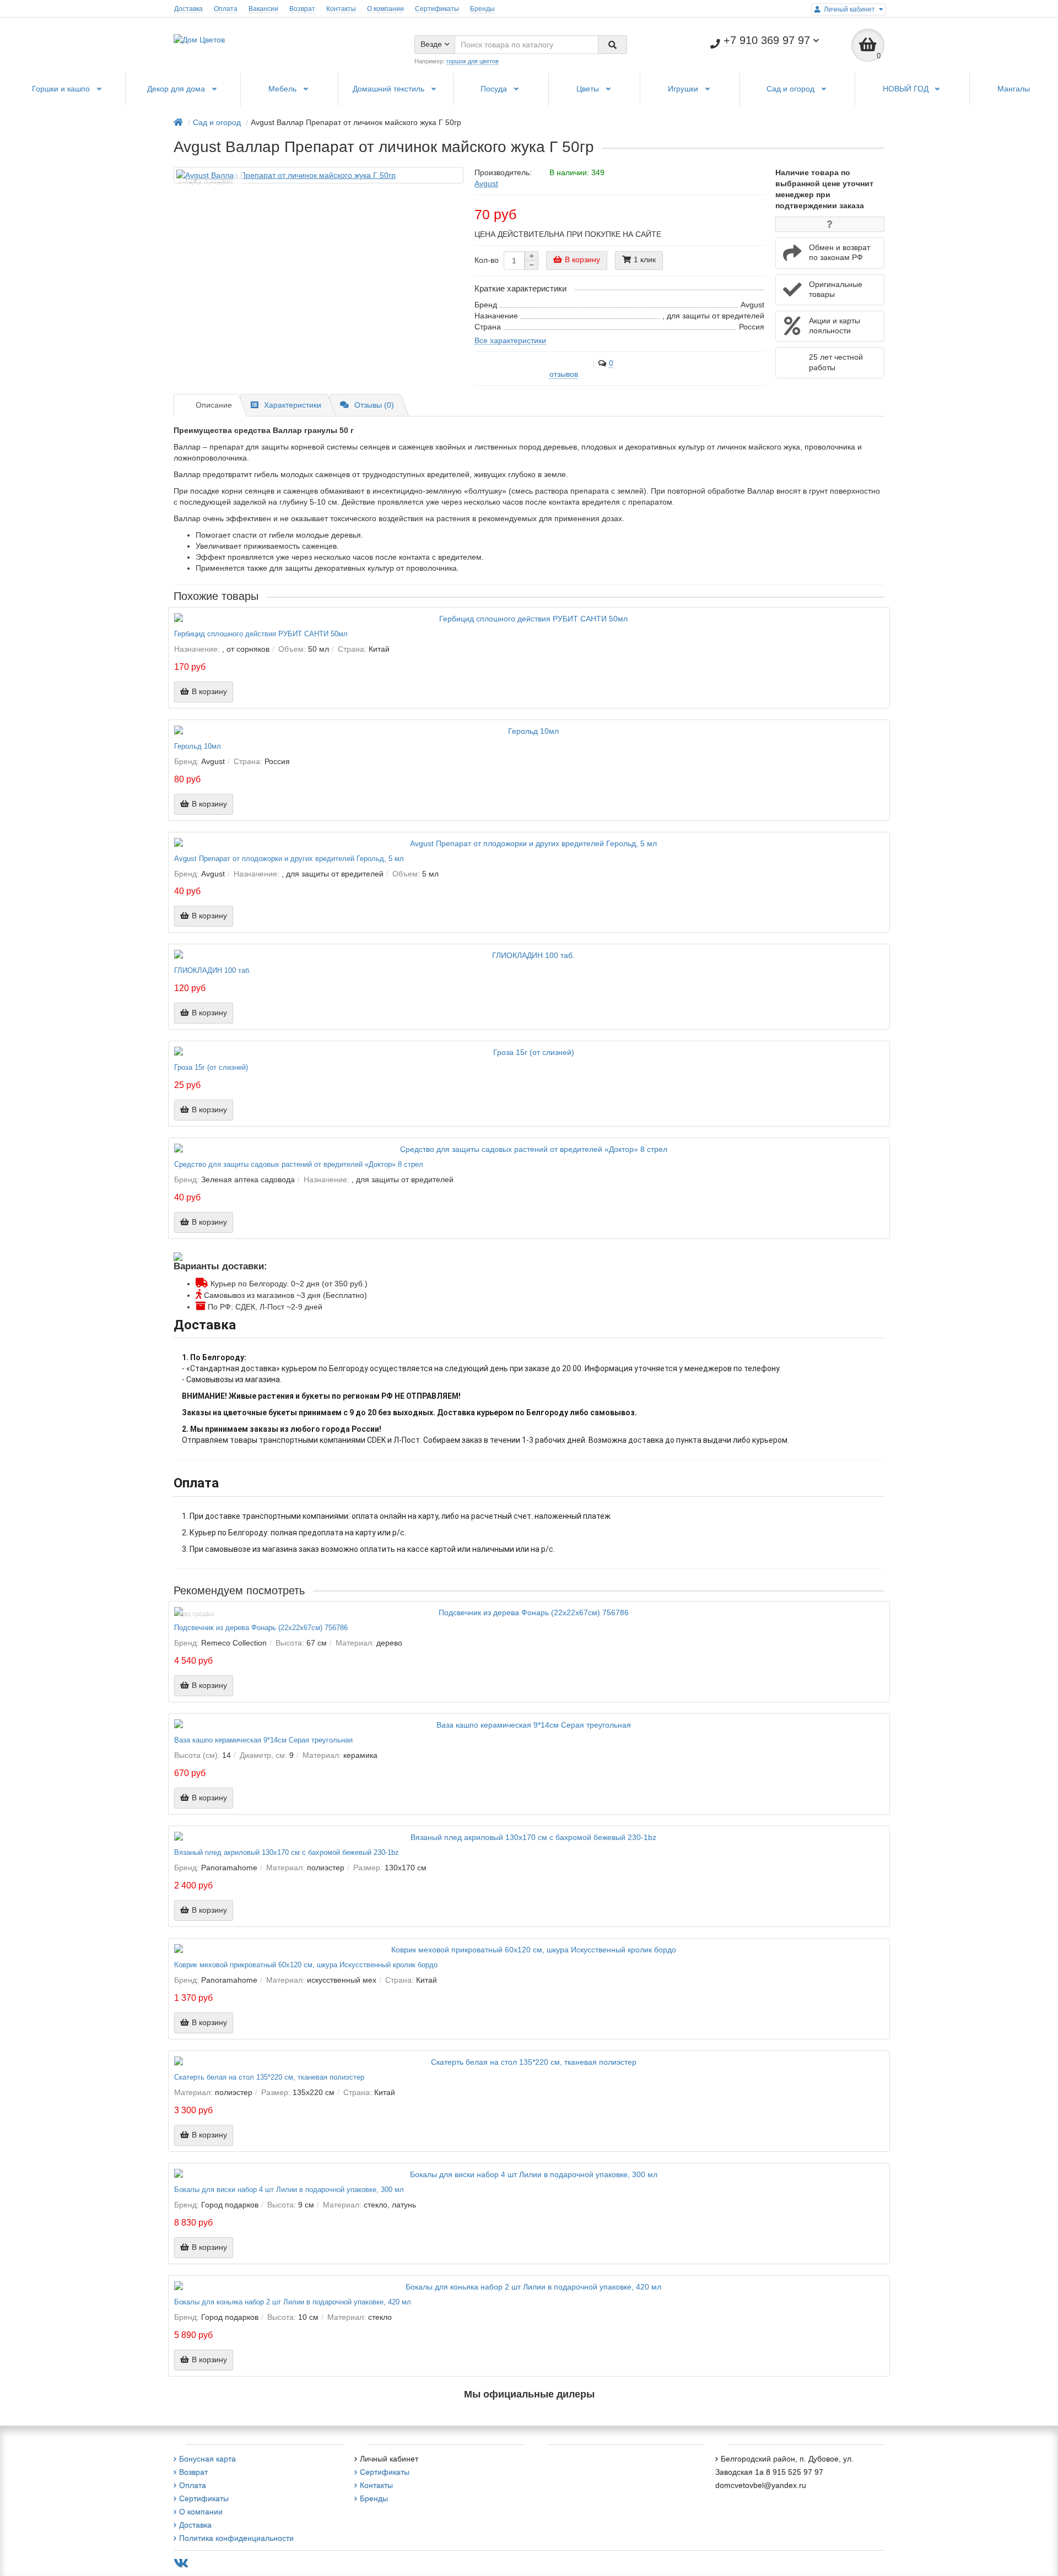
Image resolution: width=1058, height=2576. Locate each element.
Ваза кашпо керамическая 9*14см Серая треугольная (263, 1740)
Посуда (495, 89)
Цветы (589, 89)
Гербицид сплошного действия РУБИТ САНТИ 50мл (261, 634)
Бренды (482, 9)
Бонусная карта (207, 2459)
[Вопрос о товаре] (830, 224)
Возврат (302, 9)
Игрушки (684, 89)
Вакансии (263, 9)
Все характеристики (510, 340)
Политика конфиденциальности (236, 2538)
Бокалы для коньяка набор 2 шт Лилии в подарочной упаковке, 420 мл (293, 2302)
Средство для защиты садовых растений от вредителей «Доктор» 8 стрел (299, 1165)
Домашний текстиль (390, 89)
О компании (385, 9)
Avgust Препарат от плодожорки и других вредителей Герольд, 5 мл (289, 859)
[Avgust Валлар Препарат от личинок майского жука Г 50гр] (319, 175)
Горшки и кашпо (62, 89)
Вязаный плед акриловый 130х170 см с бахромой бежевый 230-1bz (287, 1853)
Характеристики (293, 405)
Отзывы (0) (374, 405)
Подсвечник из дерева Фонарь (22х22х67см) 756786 (261, 1628)
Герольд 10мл (198, 746)
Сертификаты (437, 9)
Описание (214, 405)
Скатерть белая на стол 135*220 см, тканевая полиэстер (269, 2077)
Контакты (341, 9)
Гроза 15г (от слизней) (211, 1068)
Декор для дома (177, 89)
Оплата (226, 9)
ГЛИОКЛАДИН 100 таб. (213, 971)
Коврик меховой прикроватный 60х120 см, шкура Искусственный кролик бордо (306, 1965)
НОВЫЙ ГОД (907, 89)
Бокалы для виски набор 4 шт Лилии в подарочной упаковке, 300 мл (289, 2190)
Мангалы (1014, 89)
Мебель (284, 89)
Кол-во (487, 260)
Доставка (188, 9)
